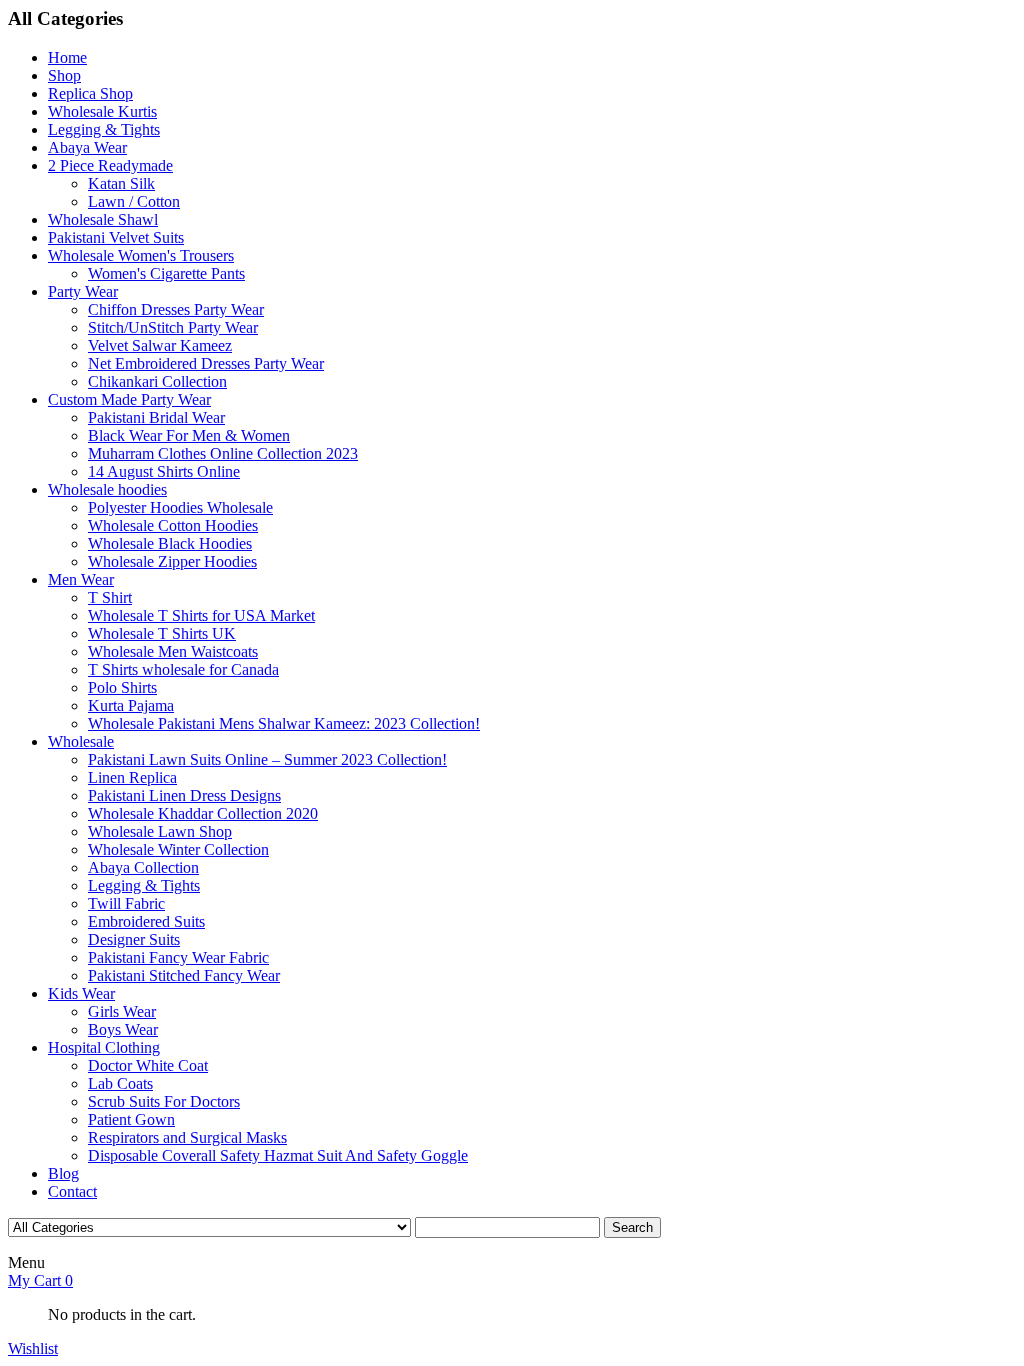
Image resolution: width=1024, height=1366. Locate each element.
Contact (72, 1191)
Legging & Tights (104, 129)
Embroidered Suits (146, 921)
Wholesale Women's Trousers (141, 255)
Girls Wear (122, 1011)
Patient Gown (131, 1119)
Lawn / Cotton (134, 201)
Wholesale (81, 741)
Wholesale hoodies (107, 489)
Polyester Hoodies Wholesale (180, 507)
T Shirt (110, 597)
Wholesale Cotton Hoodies (173, 525)
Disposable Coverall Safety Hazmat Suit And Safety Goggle (278, 1155)
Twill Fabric (126, 903)
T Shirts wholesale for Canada (183, 669)
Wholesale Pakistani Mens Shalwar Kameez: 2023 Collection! (284, 723)
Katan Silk (121, 183)
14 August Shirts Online (164, 471)
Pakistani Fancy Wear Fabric (178, 957)
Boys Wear (123, 1029)
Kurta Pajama (131, 705)
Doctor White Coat (148, 1065)
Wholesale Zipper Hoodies (172, 561)
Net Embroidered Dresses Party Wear (206, 363)
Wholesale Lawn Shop (160, 831)
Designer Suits (134, 939)
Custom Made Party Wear (129, 399)
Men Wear (81, 579)
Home (67, 57)
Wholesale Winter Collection (178, 849)
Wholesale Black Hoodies (170, 543)
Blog (63, 1173)
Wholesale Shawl (103, 219)
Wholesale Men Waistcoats (173, 651)
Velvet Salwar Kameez (160, 345)
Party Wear (83, 291)
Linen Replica (132, 777)
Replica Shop (90, 93)
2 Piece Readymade (110, 165)
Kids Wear (81, 993)
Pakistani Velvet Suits (116, 237)
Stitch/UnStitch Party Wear (173, 327)
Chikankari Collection (157, 381)
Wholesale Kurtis (102, 111)
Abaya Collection (143, 867)
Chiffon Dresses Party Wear (176, 309)
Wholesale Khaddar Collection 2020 (203, 813)
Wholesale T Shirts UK (162, 633)
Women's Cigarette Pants (166, 273)
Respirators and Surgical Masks (187, 1137)
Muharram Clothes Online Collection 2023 (223, 453)
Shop (64, 75)
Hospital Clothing (104, 1047)
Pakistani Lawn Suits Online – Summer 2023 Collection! (267, 759)
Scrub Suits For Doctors (164, 1101)
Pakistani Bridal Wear (156, 417)
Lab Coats (120, 1083)
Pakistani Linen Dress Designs (184, 795)
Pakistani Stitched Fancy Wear (184, 975)
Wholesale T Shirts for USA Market (201, 615)
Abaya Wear (87, 147)
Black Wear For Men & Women (189, 435)
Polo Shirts (122, 687)
